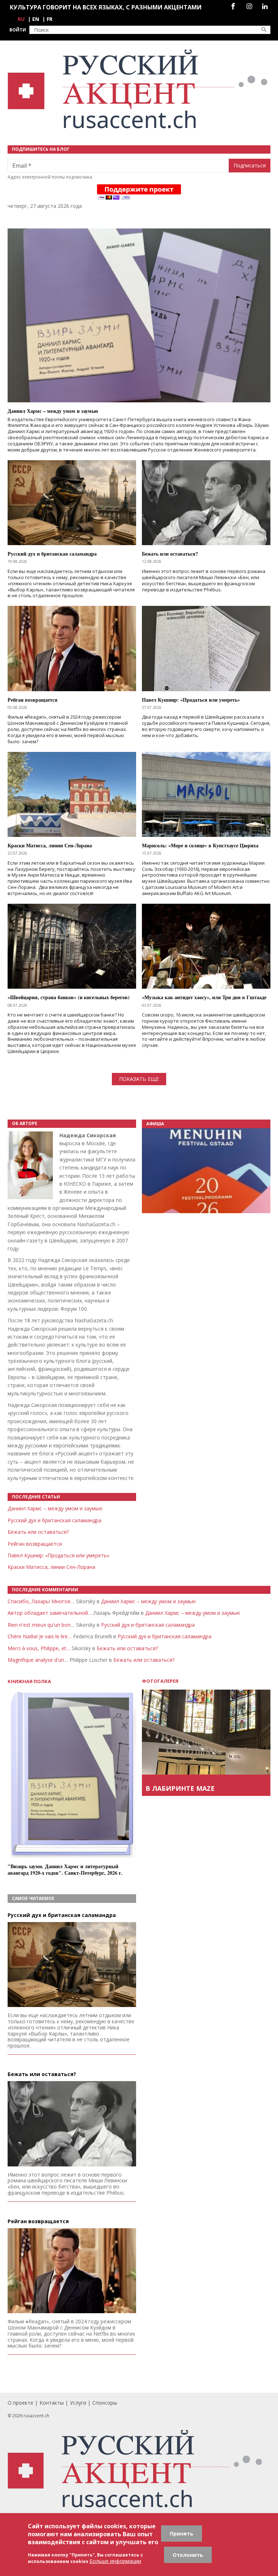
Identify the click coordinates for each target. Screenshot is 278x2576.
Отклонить (188, 2555)
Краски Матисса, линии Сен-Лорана (51, 1567)
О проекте (20, 2403)
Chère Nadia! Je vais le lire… (40, 1636)
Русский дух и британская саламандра (54, 1520)
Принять (182, 2534)
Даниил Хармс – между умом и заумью (55, 1508)
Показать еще (139, 1079)
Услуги (78, 2403)
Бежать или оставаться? (38, 1532)
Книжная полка (29, 1681)
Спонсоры (105, 2403)
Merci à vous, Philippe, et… (39, 1648)
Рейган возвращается (35, 1544)
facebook (233, 6)
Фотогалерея (160, 1681)
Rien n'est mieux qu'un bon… (41, 1625)
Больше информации (115, 2561)
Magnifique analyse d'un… (38, 1660)
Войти (18, 30)
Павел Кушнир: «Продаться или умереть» (58, 1555)
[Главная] (139, 89)
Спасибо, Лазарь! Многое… (41, 1601)
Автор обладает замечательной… (50, 1613)
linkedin (265, 6)
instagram (249, 6)
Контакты (52, 2403)
